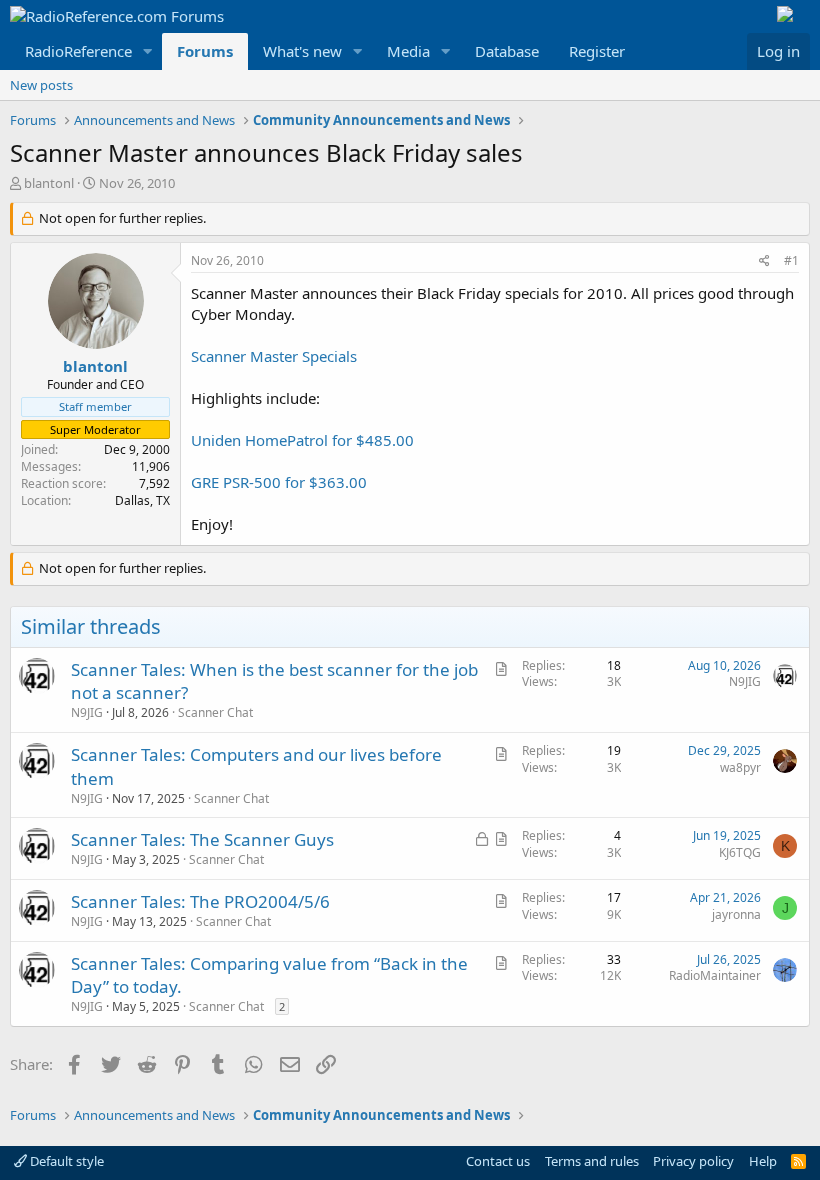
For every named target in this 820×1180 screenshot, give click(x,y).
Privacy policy (693, 1161)
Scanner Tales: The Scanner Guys (202, 839)
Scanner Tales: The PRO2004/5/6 (200, 901)
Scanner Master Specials (274, 356)
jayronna (736, 914)
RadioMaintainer (715, 975)
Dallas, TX (142, 500)
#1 (791, 260)
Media (408, 51)
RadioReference (78, 51)
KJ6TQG (740, 852)
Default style (65, 1161)
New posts (41, 85)
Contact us (498, 1161)
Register (597, 51)
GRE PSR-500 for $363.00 (279, 482)
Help (763, 1161)
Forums (205, 51)
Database (507, 51)
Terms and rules (592, 1161)
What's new (302, 51)
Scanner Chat (215, 712)
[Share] (764, 261)
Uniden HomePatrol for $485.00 (302, 440)
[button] (148, 51)
